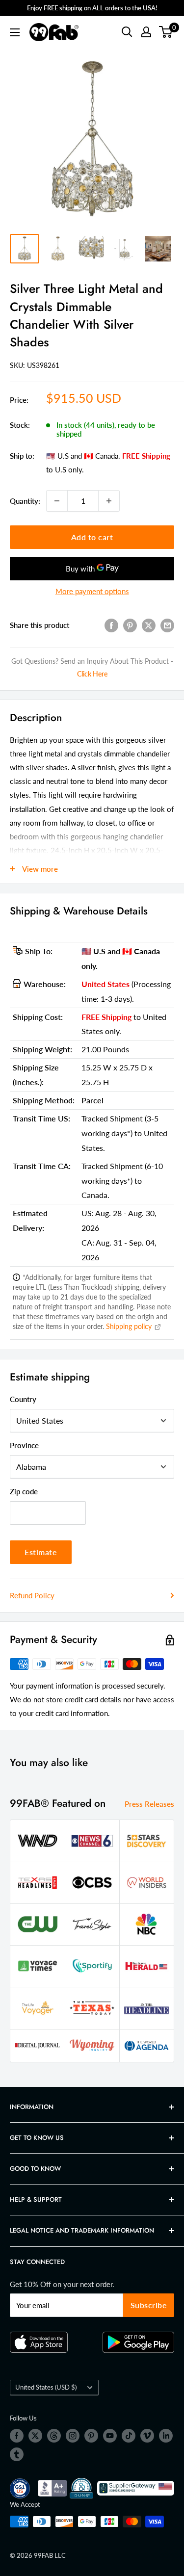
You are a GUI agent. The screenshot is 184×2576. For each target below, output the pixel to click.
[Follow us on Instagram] (73, 2436)
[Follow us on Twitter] (35, 2436)
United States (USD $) (46, 2387)
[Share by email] (167, 625)
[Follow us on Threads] (54, 2436)
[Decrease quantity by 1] (57, 501)
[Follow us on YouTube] (110, 2436)
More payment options (92, 591)
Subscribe (149, 2305)
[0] (166, 32)
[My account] (146, 32)
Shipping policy (130, 1326)
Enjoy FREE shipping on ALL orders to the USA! (92, 8)
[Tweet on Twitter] (149, 625)
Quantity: (25, 501)
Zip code (24, 1491)
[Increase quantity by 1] (109, 501)
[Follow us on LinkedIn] (166, 2436)
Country (23, 1399)
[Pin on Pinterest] (130, 625)
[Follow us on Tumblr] (17, 2454)
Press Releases (149, 1804)
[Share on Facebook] (111, 625)
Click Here (92, 674)
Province (24, 1445)
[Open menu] (15, 32)
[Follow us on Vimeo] (147, 2436)
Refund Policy (32, 1595)
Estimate (41, 1552)
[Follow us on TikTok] (129, 2436)
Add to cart (92, 537)
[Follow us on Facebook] (17, 2436)
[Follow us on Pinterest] (91, 2436)
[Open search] (127, 32)
